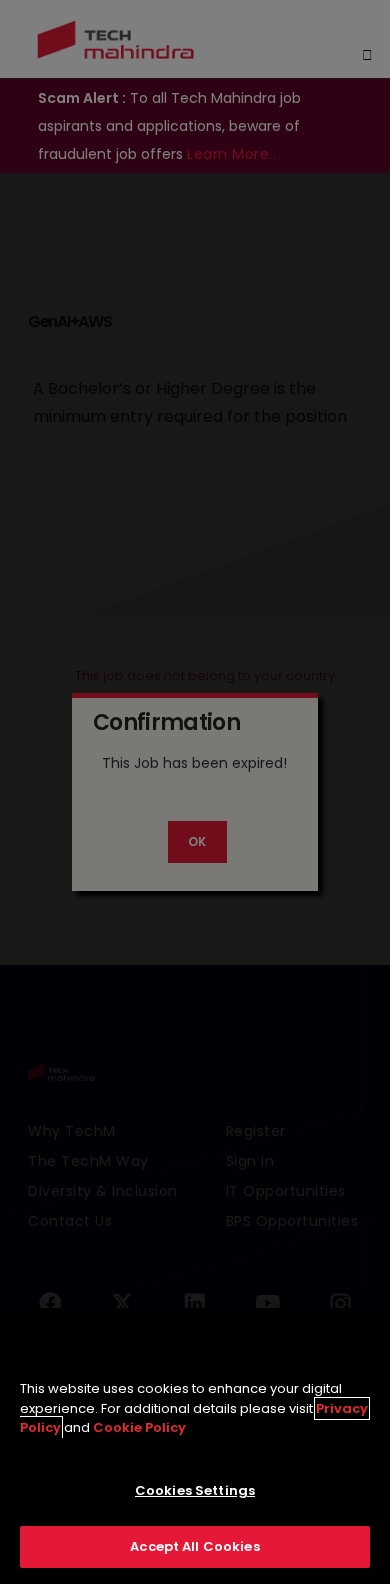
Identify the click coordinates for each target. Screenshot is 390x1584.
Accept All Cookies (194, 1546)
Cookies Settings (195, 1490)
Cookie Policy (139, 1427)
